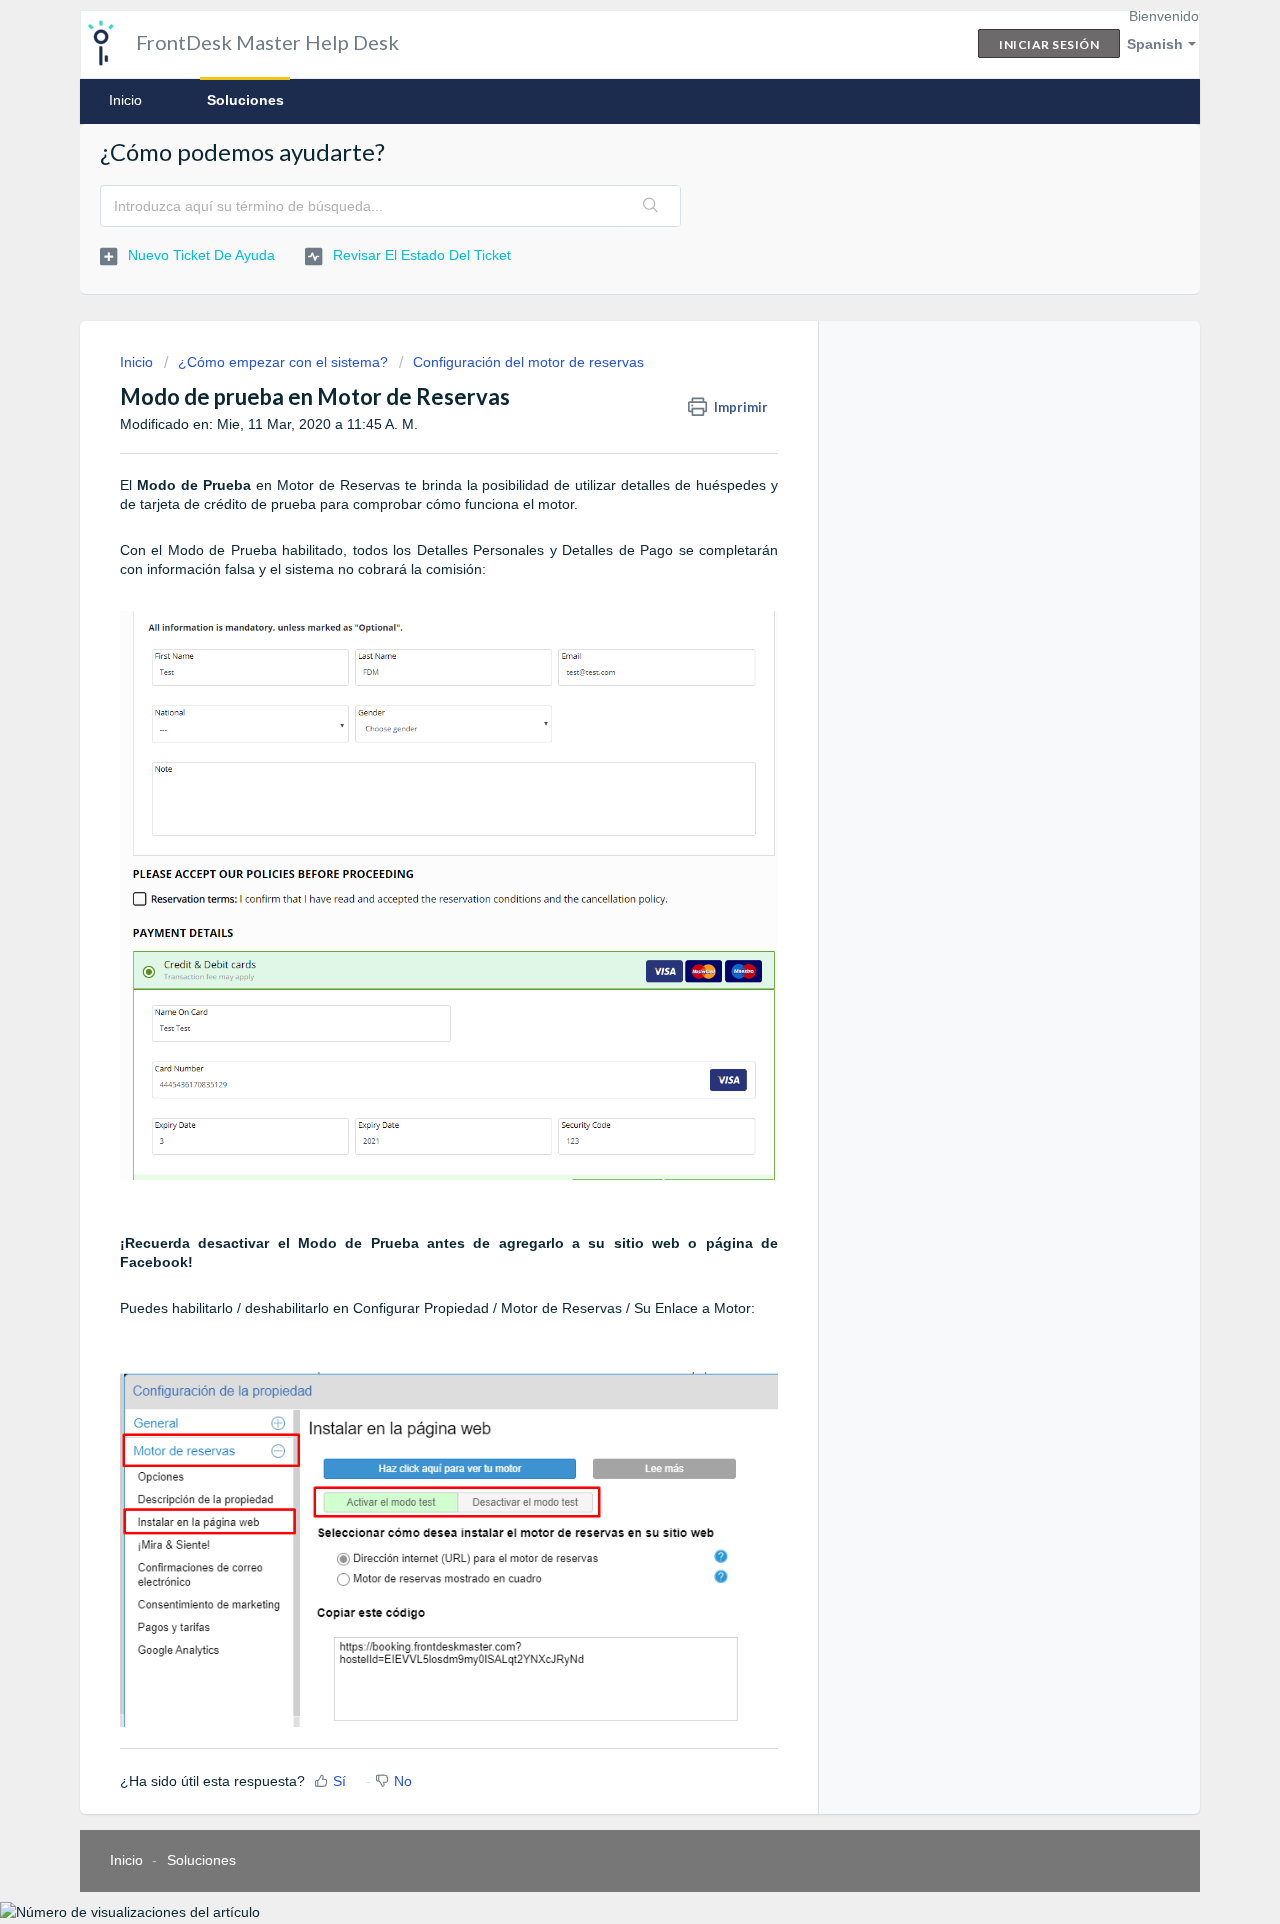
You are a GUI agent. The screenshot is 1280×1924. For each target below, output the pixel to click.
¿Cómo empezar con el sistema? (283, 362)
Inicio (125, 100)
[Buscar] (651, 206)
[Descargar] (603, 715)
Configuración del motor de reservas (528, 362)
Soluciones (245, 100)
